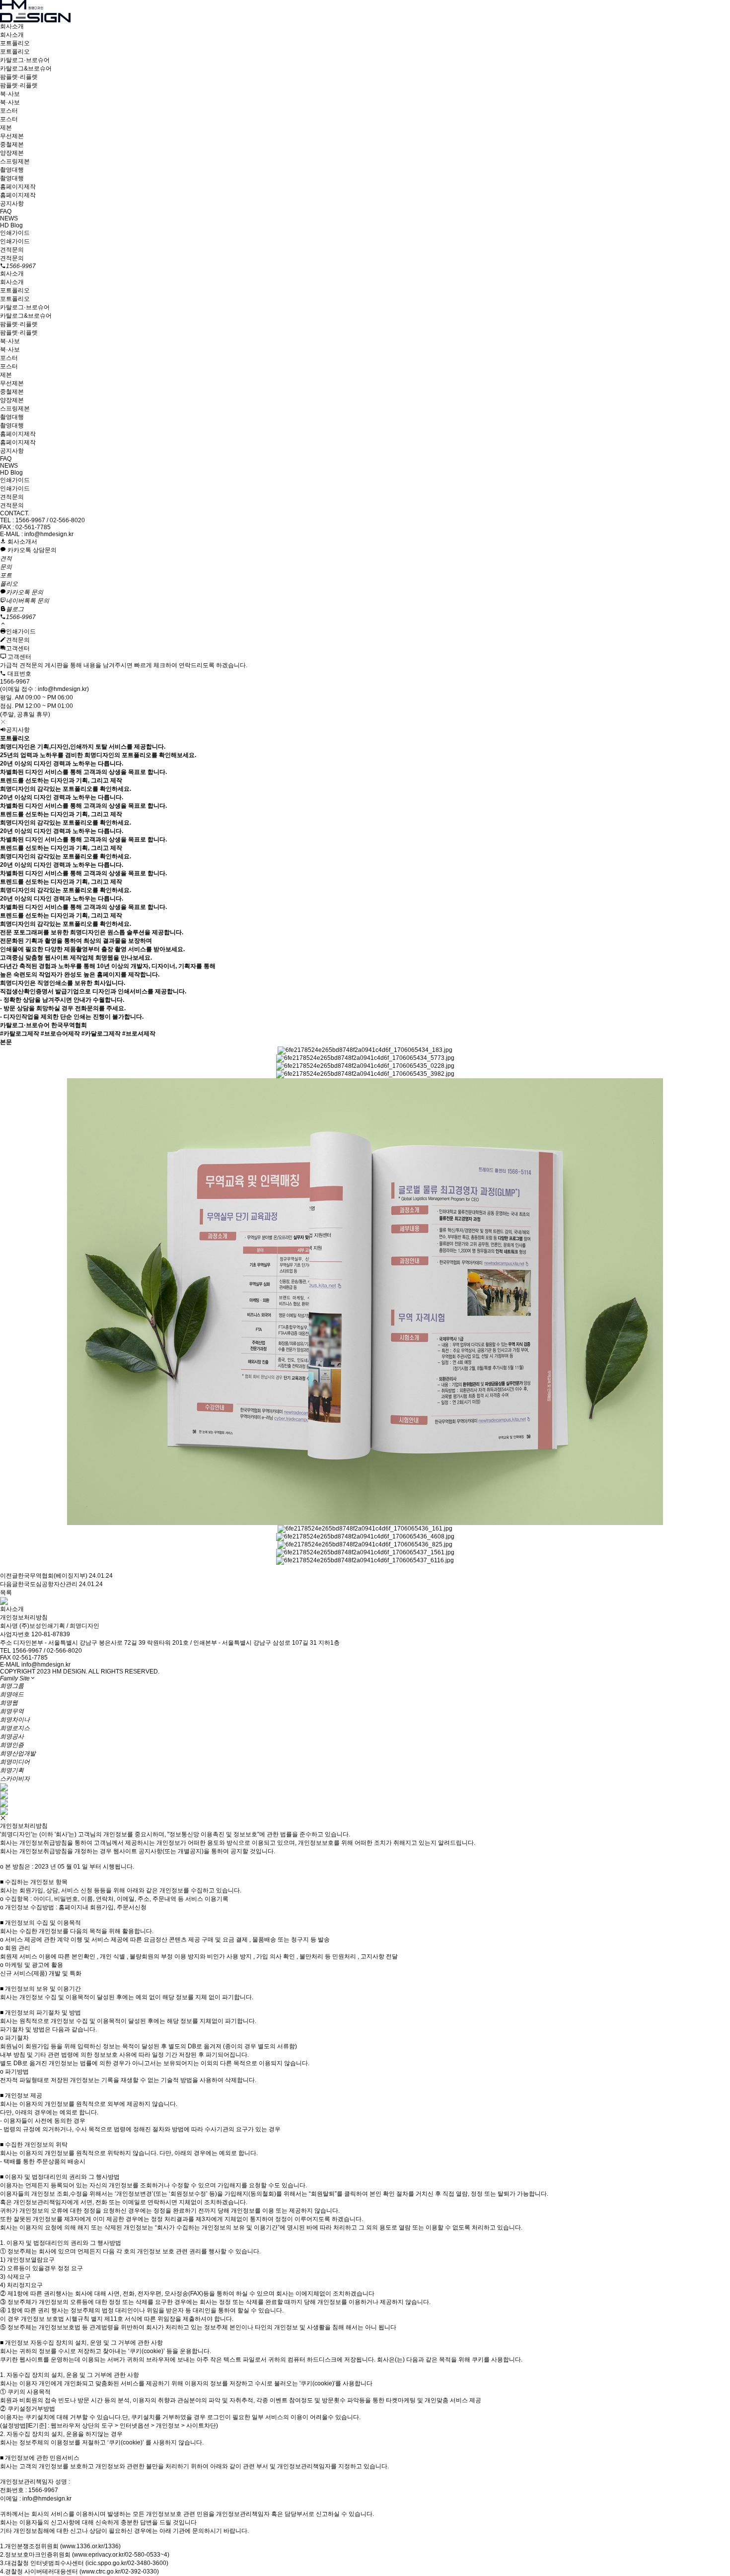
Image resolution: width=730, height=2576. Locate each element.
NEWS (9, 218)
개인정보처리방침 (24, 1617)
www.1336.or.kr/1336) (91, 2546)
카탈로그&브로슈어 (26, 69)
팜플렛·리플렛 (19, 77)
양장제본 (12, 153)
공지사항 (12, 204)
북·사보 (10, 94)
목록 (6, 1593)
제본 (6, 128)
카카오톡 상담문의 (31, 550)
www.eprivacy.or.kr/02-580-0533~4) (122, 2555)
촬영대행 (12, 170)
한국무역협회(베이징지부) (53, 1576)
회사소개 (12, 26)
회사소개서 (22, 542)
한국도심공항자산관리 (48, 1584)
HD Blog (11, 225)
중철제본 (12, 144)
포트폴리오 (15, 43)
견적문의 (12, 250)
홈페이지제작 (18, 187)
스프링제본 (15, 161)
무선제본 (12, 136)
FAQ (6, 211)
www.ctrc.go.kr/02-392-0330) (120, 2572)
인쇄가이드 (15, 233)
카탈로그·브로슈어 (25, 60)
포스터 (9, 111)
